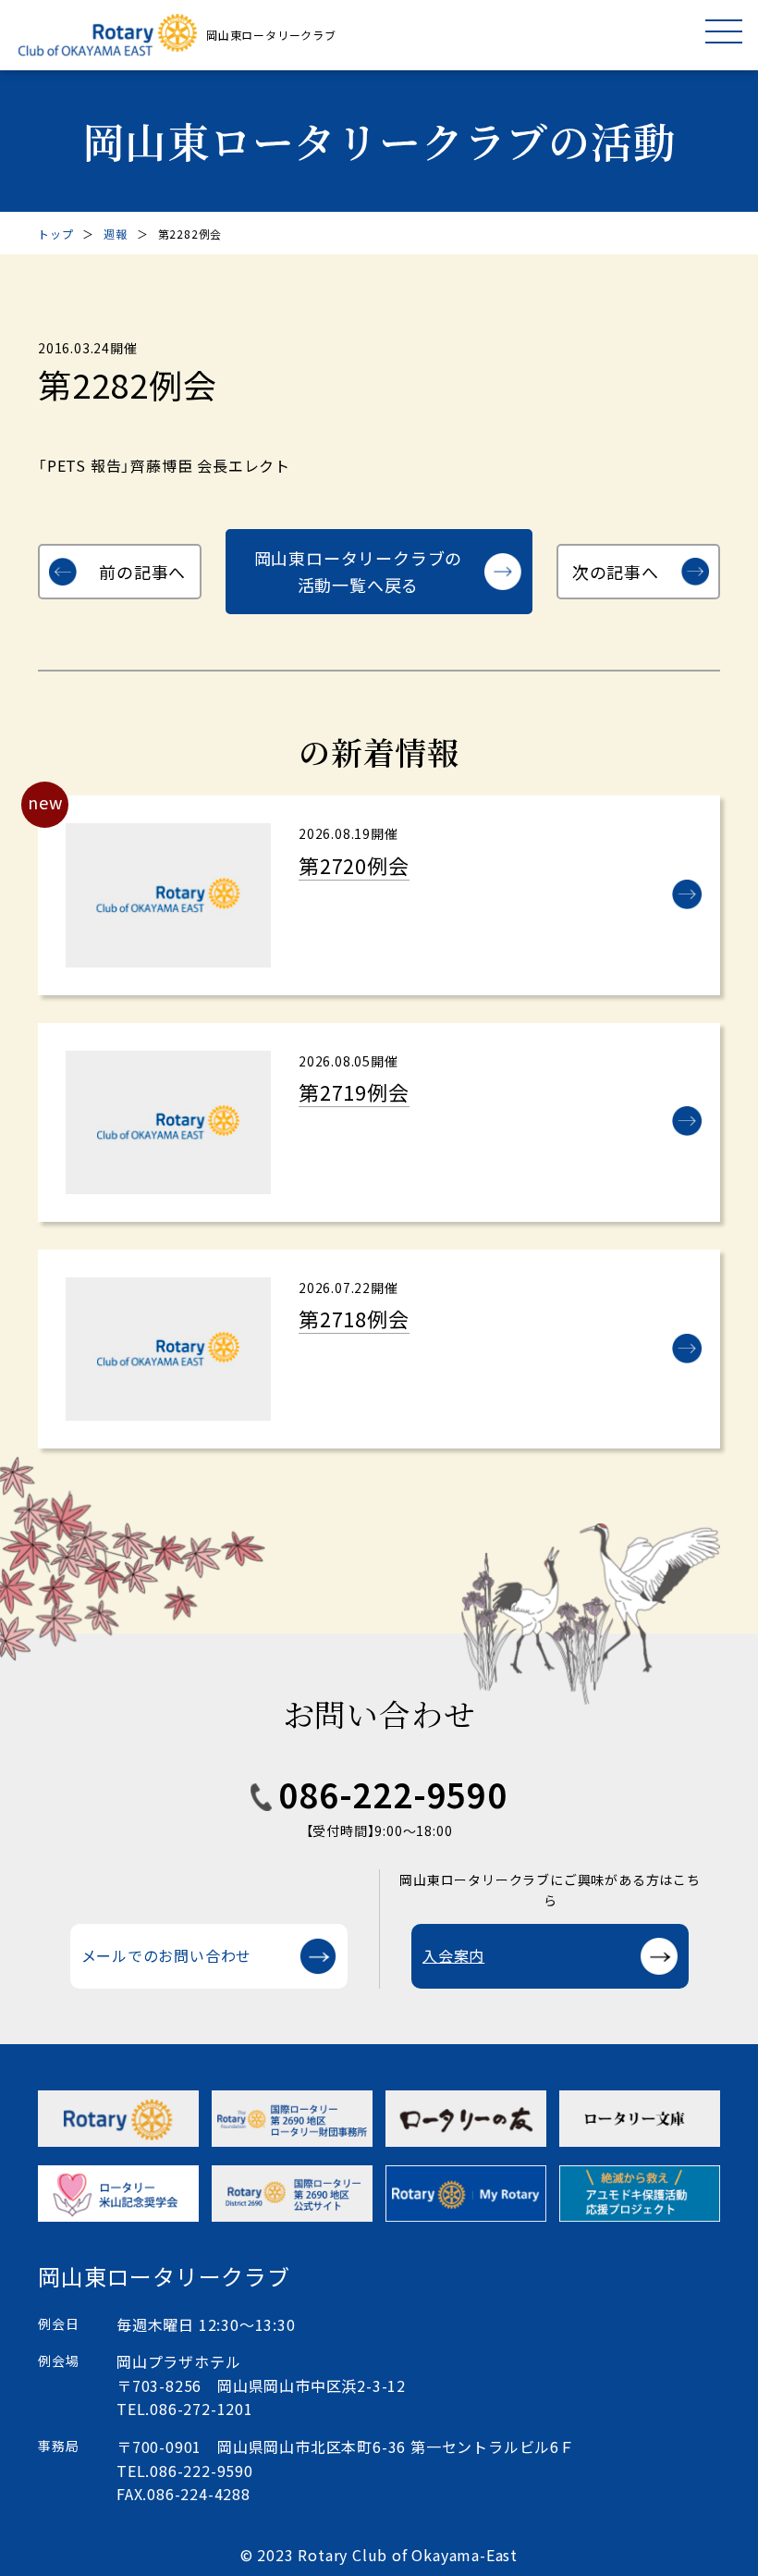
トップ (55, 234)
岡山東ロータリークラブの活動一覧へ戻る (359, 571)
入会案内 (453, 1955)
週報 (116, 234)
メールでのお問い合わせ (167, 1955)
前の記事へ (142, 572)
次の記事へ (616, 572)
